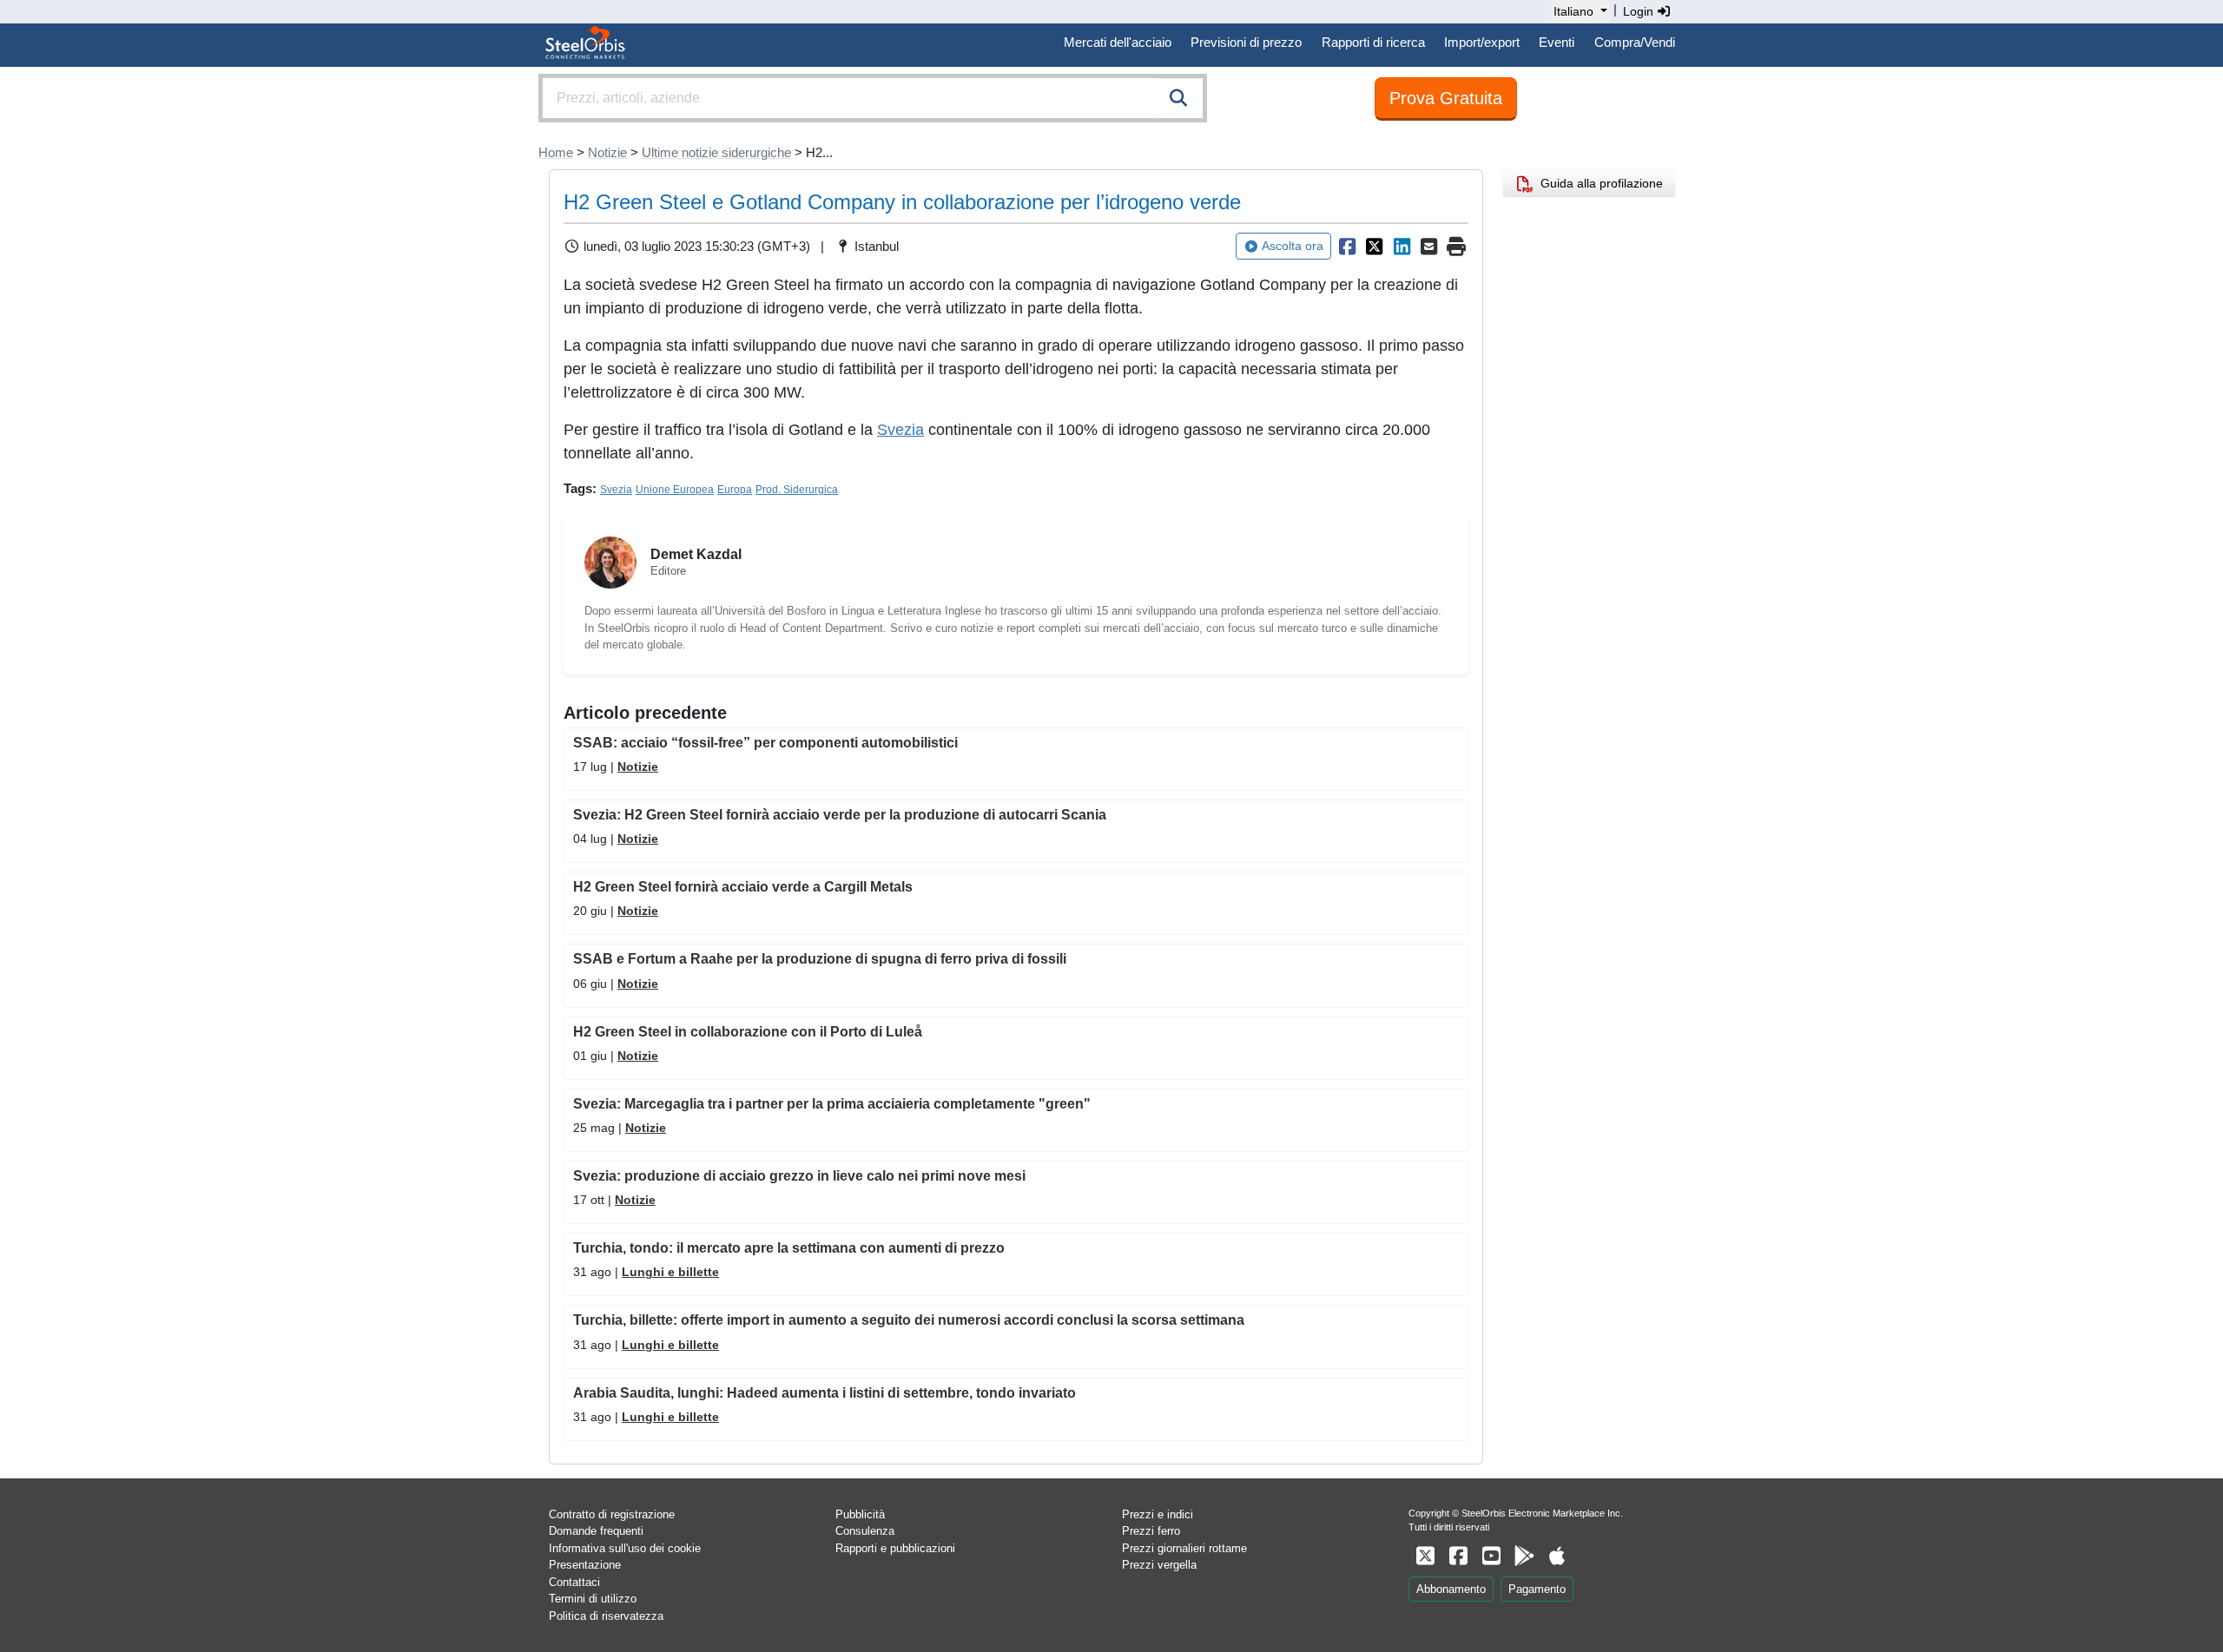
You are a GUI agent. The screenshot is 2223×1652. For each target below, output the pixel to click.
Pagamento (1537, 1589)
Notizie (607, 152)
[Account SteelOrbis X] (1425, 1556)
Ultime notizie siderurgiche (716, 152)
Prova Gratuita (1446, 98)
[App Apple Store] (1557, 1556)
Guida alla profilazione (1598, 183)
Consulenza (865, 1531)
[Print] (1456, 247)
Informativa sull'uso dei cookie (625, 1548)
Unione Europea (675, 490)
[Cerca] (1178, 98)
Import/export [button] (1482, 42)
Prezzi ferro (1151, 1531)
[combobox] (873, 98)
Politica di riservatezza (606, 1616)
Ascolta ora (1293, 246)
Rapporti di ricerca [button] (1373, 42)
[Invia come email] (1429, 247)
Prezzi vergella (1159, 1565)
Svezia (900, 430)
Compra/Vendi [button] (1635, 42)
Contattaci (574, 1582)
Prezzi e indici (1158, 1514)
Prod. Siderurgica (797, 490)
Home (556, 152)
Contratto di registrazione (612, 1514)
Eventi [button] (1557, 42)
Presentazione (585, 1565)
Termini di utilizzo (593, 1599)
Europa (735, 490)
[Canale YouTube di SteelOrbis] (1491, 1556)
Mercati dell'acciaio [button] (1118, 42)
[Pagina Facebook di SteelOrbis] (1458, 1556)
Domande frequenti (596, 1531)
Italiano (1573, 11)
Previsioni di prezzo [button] (1246, 42)
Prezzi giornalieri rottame (1184, 1548)
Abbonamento (1451, 1589)
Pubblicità (860, 1514)
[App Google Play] (1524, 1556)
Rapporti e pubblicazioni (895, 1548)
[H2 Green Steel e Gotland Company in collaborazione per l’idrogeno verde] (1347, 247)
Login (1640, 11)
